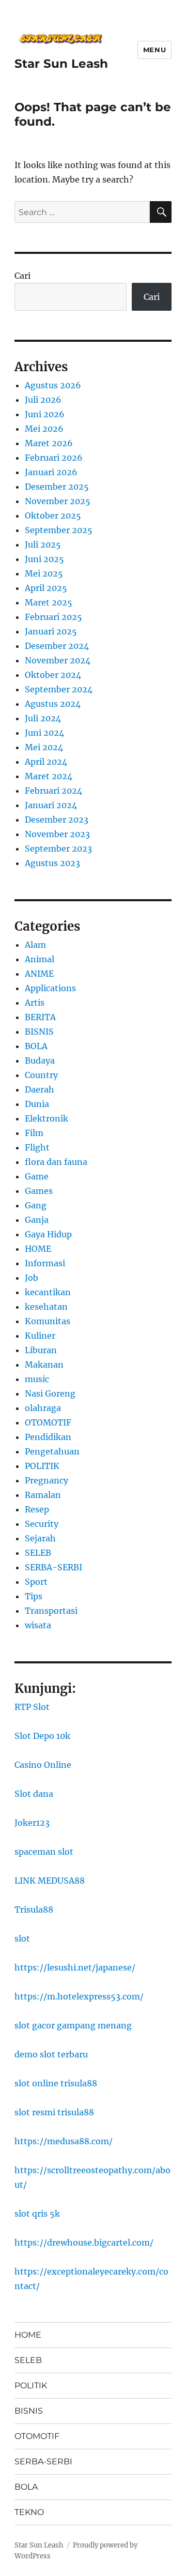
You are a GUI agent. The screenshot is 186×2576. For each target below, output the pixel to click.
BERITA (40, 1017)
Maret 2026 (49, 443)
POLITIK (42, 1466)
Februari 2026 (54, 458)
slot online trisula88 (56, 2083)
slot (22, 1938)
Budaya (40, 1060)
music (37, 1379)
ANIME (39, 974)
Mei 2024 (44, 747)
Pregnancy (47, 1480)
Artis (35, 1003)
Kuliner (40, 1336)
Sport (36, 1582)
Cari (22, 276)
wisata (38, 1625)
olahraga (43, 1408)
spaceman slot (44, 1852)
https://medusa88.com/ (64, 2141)
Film (34, 1133)
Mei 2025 (44, 573)
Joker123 (32, 1823)
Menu (154, 50)
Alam (35, 945)
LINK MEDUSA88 (50, 1881)
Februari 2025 (53, 617)
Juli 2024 (43, 718)
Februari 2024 (53, 791)
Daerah (40, 1089)
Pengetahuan (52, 1451)
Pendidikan (48, 1437)
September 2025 (59, 530)
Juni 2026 (45, 414)
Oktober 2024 (53, 675)
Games (39, 1191)
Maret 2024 (49, 776)
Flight (37, 1147)
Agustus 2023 (52, 863)
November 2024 (58, 660)
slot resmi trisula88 (54, 2112)
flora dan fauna (56, 1162)
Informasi (45, 1263)
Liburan (41, 1350)
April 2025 (46, 588)
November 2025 (58, 501)
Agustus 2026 (53, 385)
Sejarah (40, 1538)
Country (41, 1075)
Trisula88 (34, 1910)
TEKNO (29, 2512)
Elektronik (47, 1118)
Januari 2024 (51, 805)
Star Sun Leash (61, 64)
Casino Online (43, 1765)
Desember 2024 (57, 646)
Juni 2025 (44, 559)
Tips (34, 1596)
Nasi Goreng (50, 1393)
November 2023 (57, 834)
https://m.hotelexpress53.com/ (79, 1996)
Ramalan (43, 1495)
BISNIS (39, 1032)
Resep (37, 1509)
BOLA (36, 1046)
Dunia (37, 1104)
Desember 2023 (57, 820)
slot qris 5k (37, 2214)
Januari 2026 (51, 472)
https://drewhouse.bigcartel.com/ (84, 2242)
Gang (36, 1205)
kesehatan (46, 1307)
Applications (50, 988)
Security (42, 1524)
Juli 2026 (43, 400)
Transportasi (51, 1611)
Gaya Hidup (48, 1234)
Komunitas (48, 1321)
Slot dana (34, 1794)
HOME (38, 1249)
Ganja (37, 1220)
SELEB (38, 1553)
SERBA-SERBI (53, 1567)
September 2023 (58, 848)
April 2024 (46, 762)
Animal (40, 959)
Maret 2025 (49, 602)
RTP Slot (32, 1707)
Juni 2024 (44, 733)
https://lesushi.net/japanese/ (75, 1967)
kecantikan (48, 1292)
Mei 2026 (44, 429)
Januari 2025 (51, 631)
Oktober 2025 (53, 516)
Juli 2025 (43, 544)
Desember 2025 (57, 487)
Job (32, 1278)
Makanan (44, 1365)
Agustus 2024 (53, 704)
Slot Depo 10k (42, 1736)
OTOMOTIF (48, 1422)
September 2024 (59, 689)
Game (37, 1176)
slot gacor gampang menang (73, 2025)
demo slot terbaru (51, 2054)
